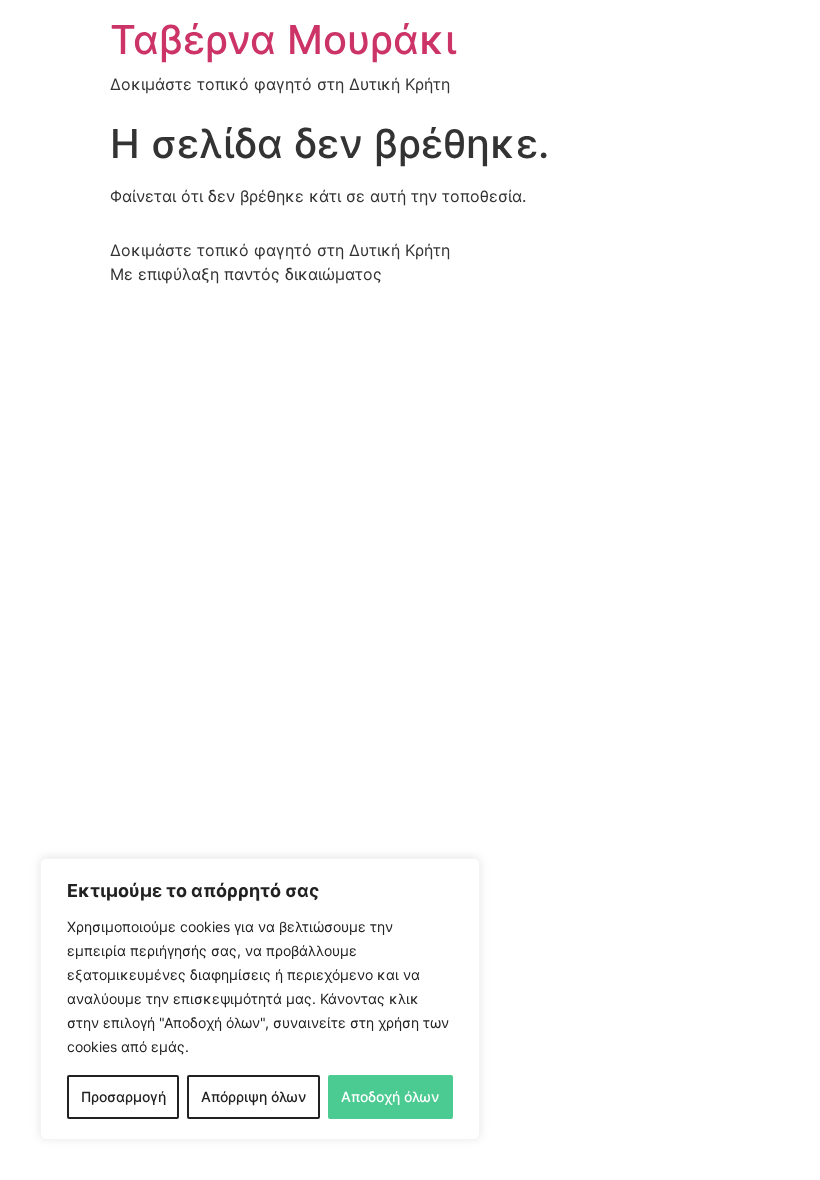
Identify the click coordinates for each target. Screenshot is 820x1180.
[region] (260, 999)
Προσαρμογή (123, 1096)
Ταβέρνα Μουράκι (283, 39)
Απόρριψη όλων (253, 1096)
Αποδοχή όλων (390, 1096)
